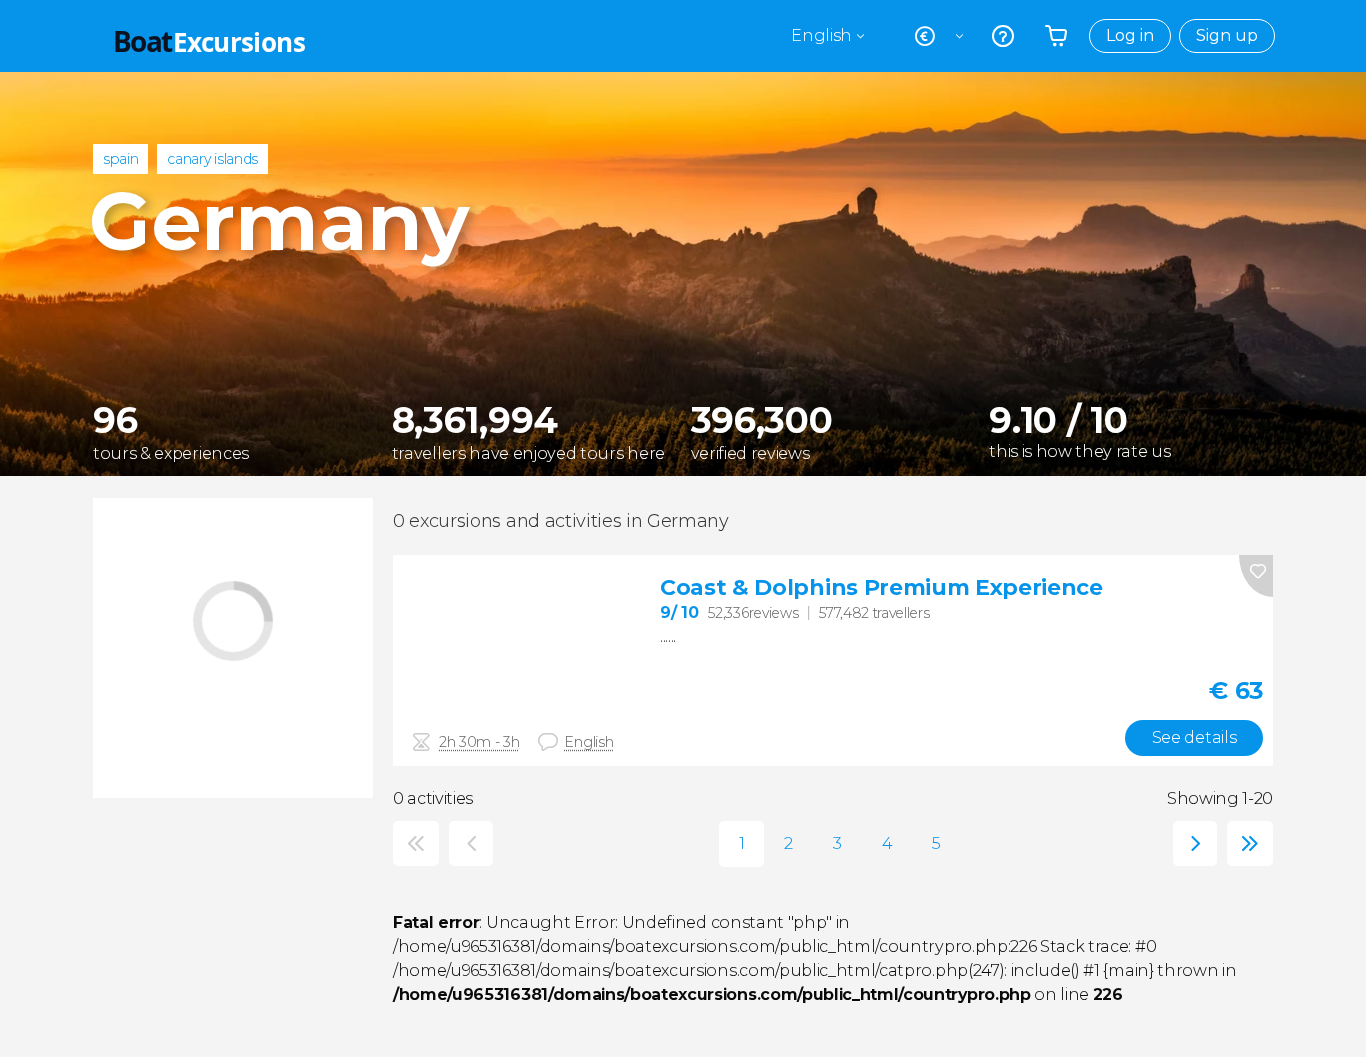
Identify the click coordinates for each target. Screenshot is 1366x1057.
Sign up (1227, 35)
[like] (1256, 576)
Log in (1130, 35)
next (1190, 843)
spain (120, 159)
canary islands (212, 159)
